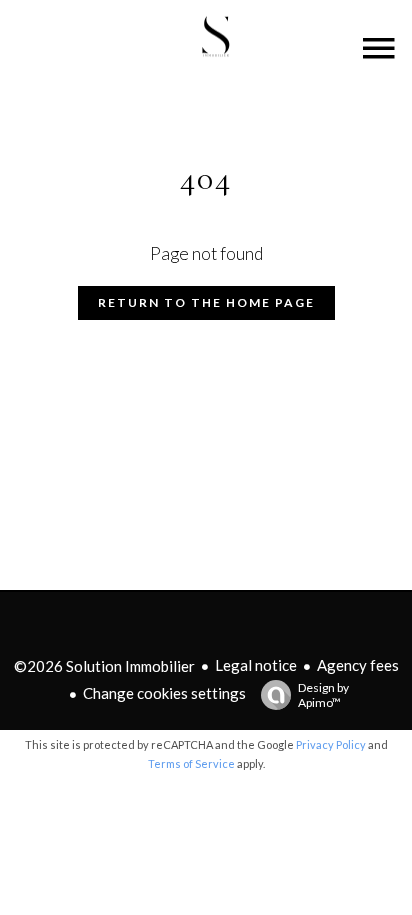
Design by (323, 695)
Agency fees (358, 665)
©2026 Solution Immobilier (104, 666)
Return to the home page (206, 302)
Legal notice (256, 665)
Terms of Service (191, 763)
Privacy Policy (331, 744)
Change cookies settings (164, 693)
